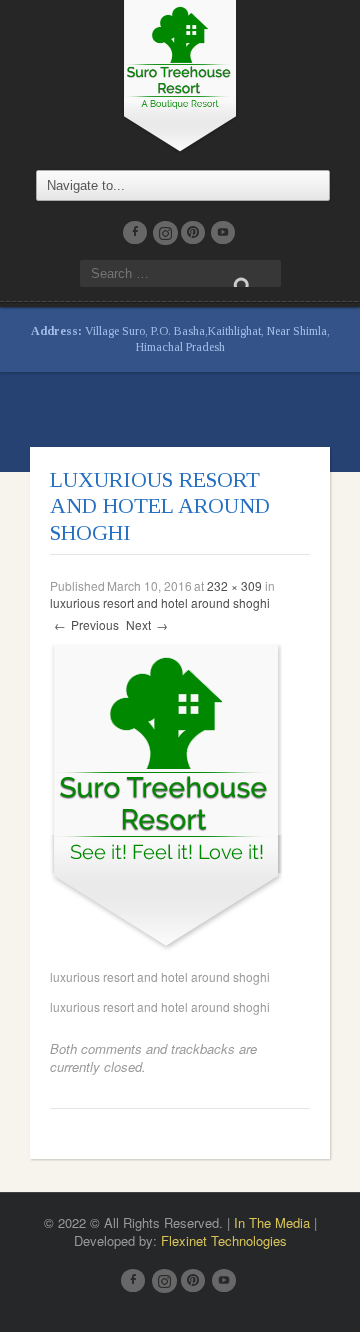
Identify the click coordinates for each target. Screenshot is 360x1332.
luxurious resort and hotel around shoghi (160, 602)
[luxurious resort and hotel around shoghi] (166, 795)
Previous (86, 624)
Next (147, 624)
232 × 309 (234, 585)
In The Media (272, 1222)
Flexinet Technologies (224, 1240)
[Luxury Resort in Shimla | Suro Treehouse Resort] (180, 73)
